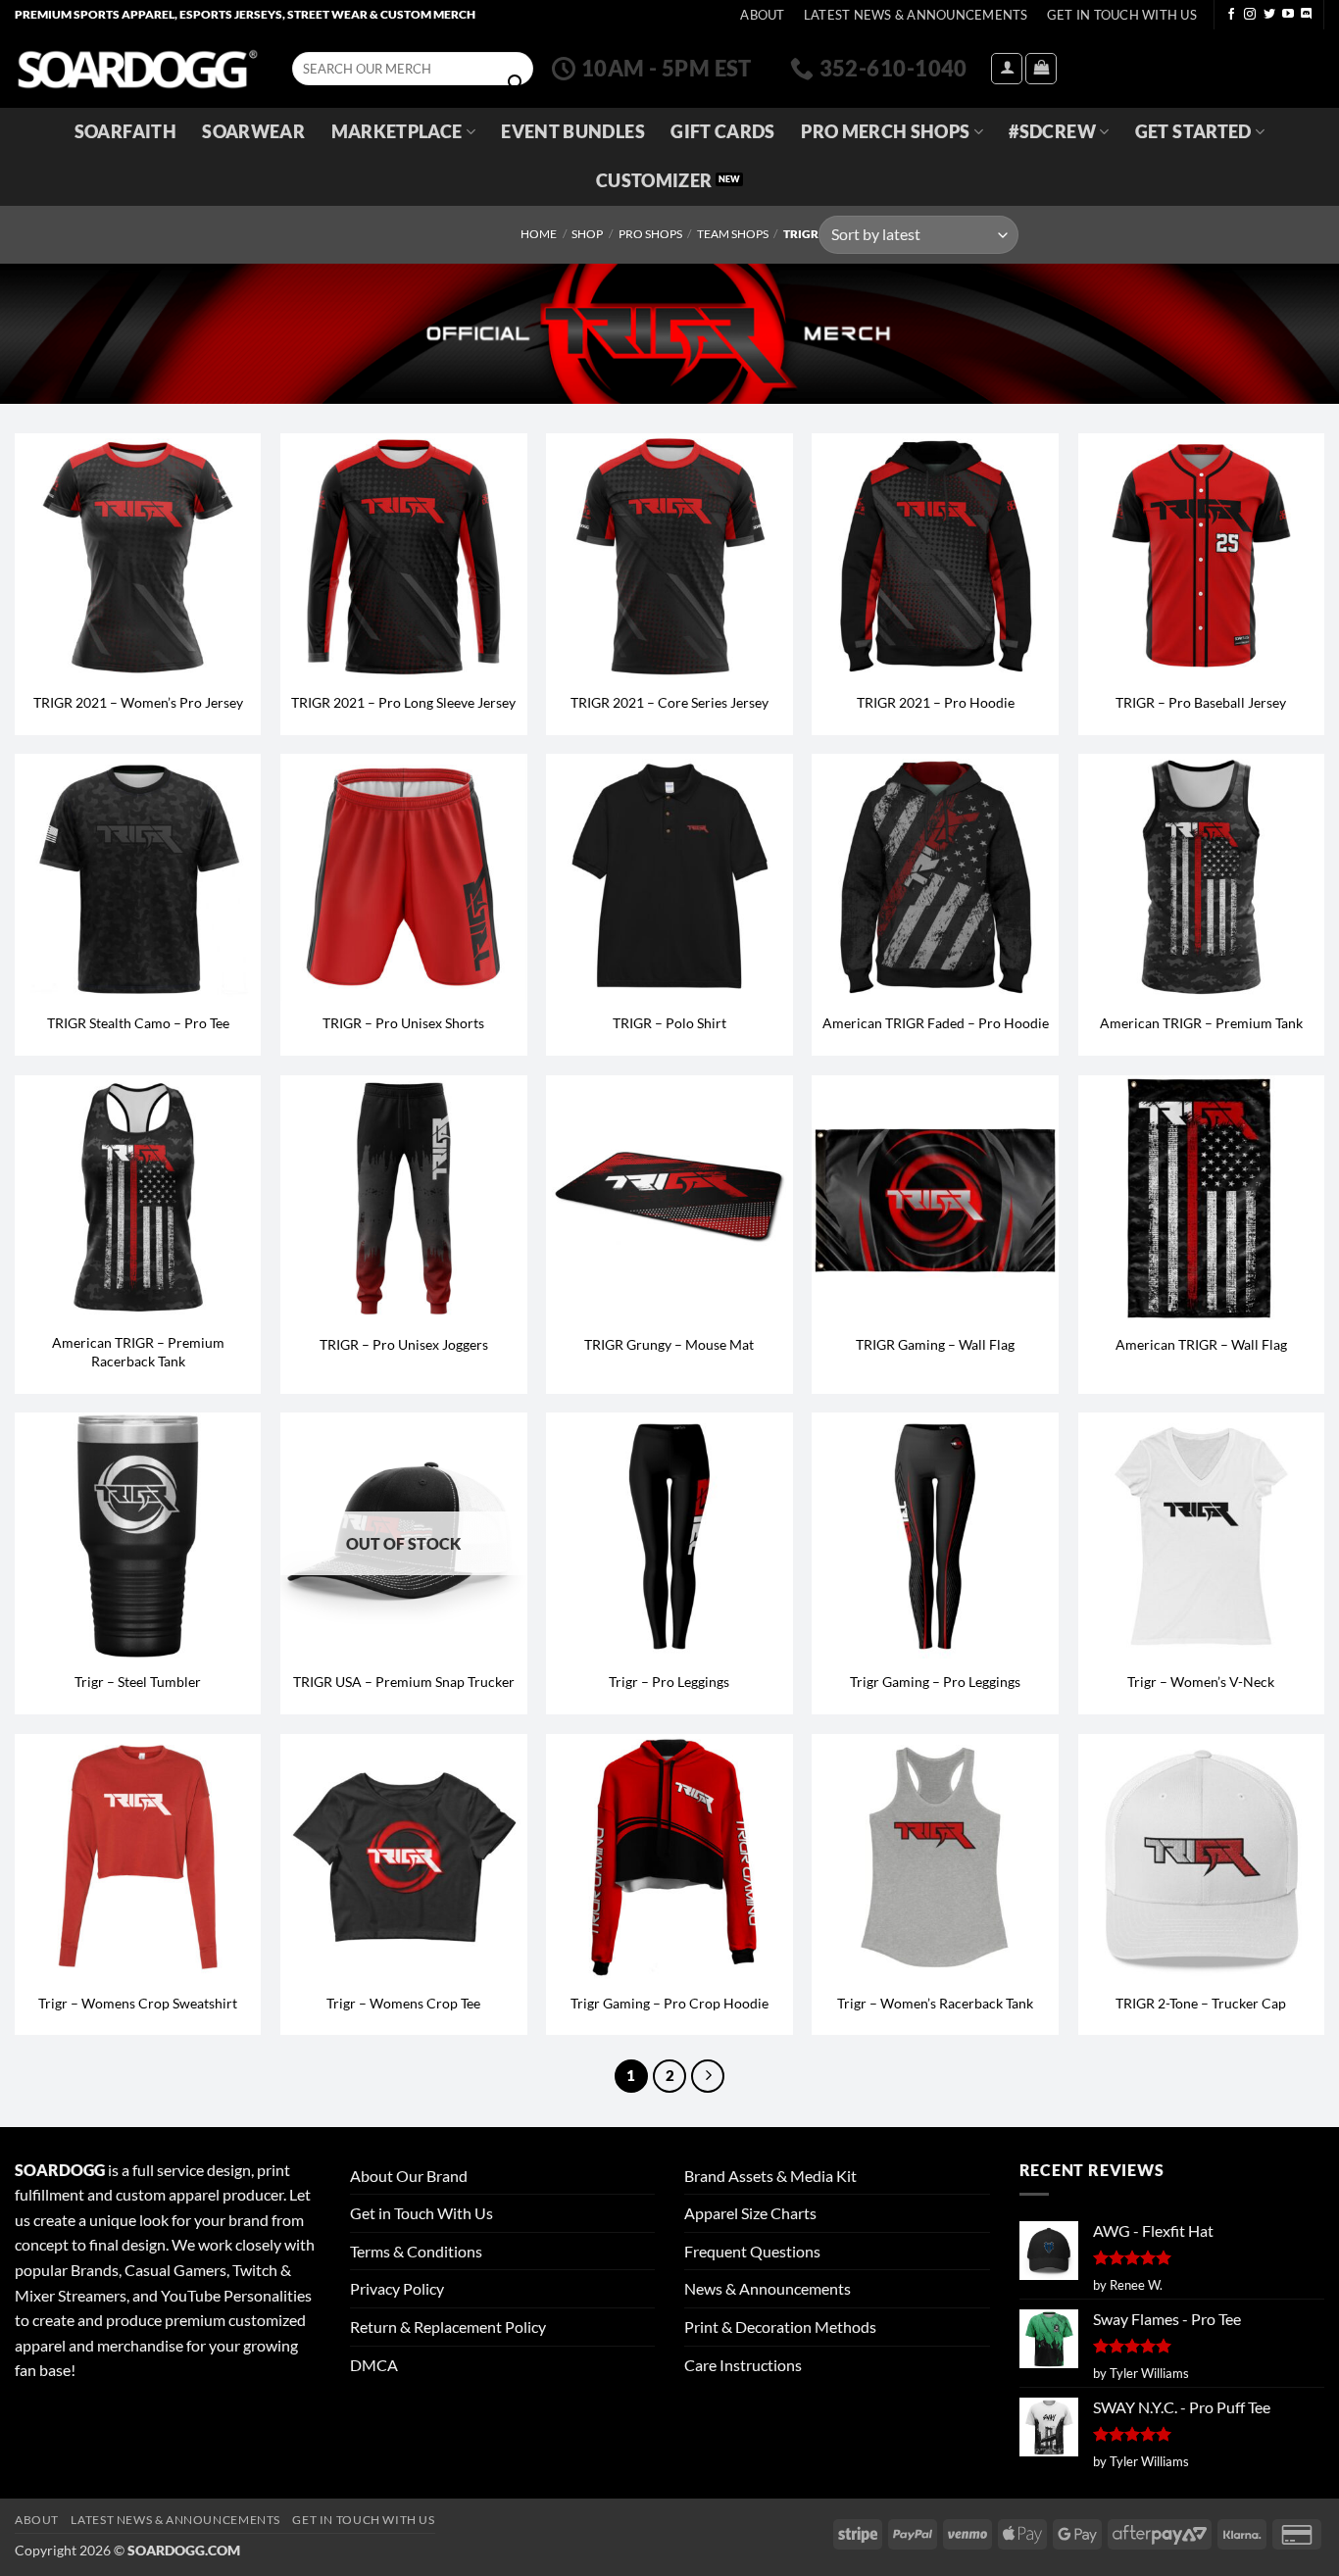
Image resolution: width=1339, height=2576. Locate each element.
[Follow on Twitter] (1269, 15)
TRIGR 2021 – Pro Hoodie (936, 702)
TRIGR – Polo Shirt (669, 1023)
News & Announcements (768, 2288)
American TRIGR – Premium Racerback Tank (138, 1352)
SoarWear (253, 132)
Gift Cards (723, 132)
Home (539, 234)
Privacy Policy (397, 2288)
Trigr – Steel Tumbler (138, 1682)
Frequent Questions (752, 2251)
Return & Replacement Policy (448, 2327)
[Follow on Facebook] (1231, 15)
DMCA (374, 2365)
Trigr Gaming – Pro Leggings (935, 1682)
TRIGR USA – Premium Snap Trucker (404, 1682)
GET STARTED (1193, 132)
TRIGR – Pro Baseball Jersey (1201, 702)
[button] (1007, 69)
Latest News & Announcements (916, 15)
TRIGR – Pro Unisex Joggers (404, 1344)
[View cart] (1041, 69)
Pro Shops (650, 234)
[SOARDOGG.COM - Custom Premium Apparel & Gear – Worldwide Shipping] (137, 68)
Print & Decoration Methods (780, 2327)
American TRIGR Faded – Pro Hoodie (936, 1023)
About (762, 15)
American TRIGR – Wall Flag (1201, 1344)
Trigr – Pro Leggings (669, 1682)
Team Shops (733, 234)
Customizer (654, 181)
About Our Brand (409, 2176)
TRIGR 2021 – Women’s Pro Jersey (138, 702)
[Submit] (516, 83)
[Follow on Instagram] (1250, 15)
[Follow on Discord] (1307, 15)
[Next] (708, 2076)
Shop (587, 234)
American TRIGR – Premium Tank (1201, 1023)
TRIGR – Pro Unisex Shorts (403, 1023)
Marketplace (397, 132)
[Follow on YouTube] (1288, 15)
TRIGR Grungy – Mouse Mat (669, 1344)
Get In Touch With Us (1122, 15)
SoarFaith (125, 132)
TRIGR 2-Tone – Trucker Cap (1201, 2003)
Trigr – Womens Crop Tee (403, 2003)
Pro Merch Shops (885, 132)
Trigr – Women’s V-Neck (1201, 1682)
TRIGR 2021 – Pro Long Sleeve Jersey (403, 702)
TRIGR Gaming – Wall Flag (935, 1344)
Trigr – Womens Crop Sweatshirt (138, 2003)
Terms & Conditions (416, 2251)
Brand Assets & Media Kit (770, 2176)
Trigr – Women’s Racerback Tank (935, 2003)
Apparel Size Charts (750, 2213)
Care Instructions (743, 2365)
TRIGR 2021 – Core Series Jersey (669, 702)
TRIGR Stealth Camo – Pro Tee (138, 1023)
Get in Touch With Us (422, 2213)
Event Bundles (573, 132)
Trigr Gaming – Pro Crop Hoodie (669, 2003)
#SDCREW (1052, 132)
